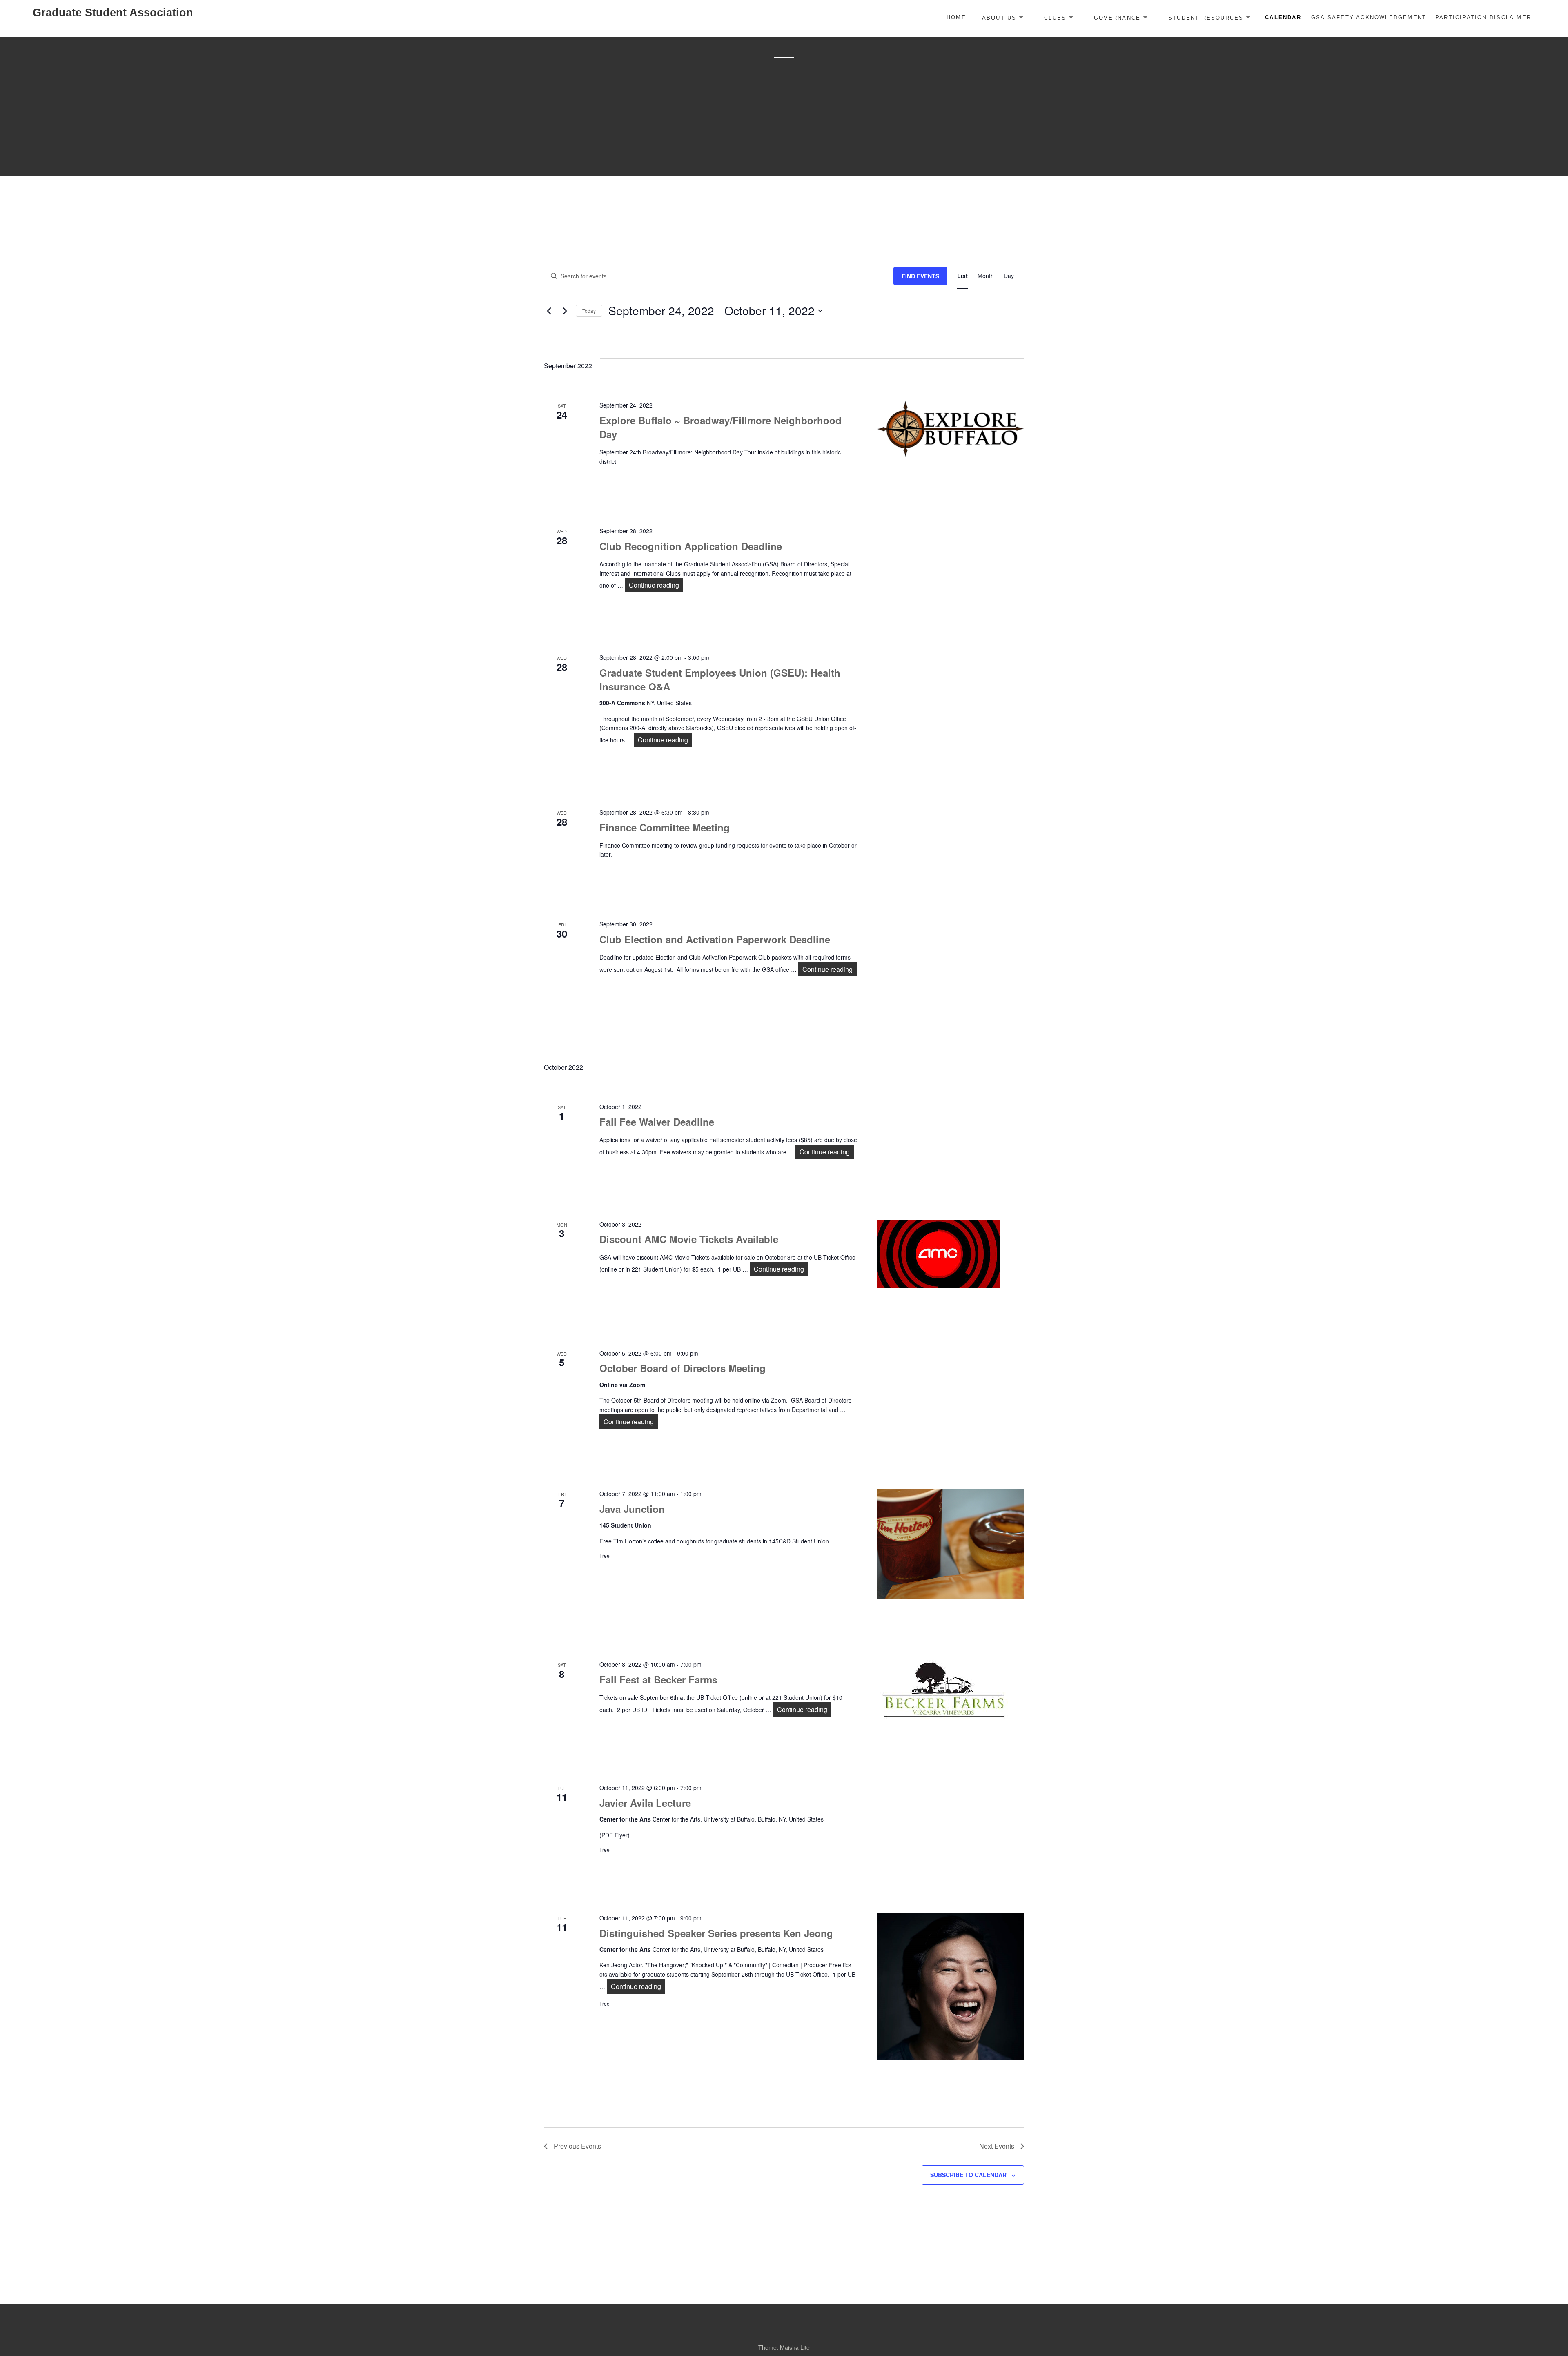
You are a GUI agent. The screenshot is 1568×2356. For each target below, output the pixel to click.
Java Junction (632, 1509)
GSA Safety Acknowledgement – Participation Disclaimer (1421, 17)
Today (589, 311)
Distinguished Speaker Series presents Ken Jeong (716, 1933)
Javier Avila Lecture (645, 1803)
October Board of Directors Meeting (683, 1368)
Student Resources (1206, 17)
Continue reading (656, 585)
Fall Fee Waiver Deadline (657, 1122)
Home (956, 17)
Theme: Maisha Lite (784, 2347)
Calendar (1283, 17)
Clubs (1055, 17)
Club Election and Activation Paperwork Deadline (715, 939)
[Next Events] (565, 311)
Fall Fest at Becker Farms (658, 1679)
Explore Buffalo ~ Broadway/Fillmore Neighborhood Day (721, 427)
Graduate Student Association (113, 13)
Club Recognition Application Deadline (691, 546)
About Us (999, 17)
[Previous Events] (549, 311)
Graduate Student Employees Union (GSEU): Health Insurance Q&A (720, 679)
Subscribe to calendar (968, 2175)
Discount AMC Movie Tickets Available (689, 1239)
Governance (1117, 17)
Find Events (920, 276)
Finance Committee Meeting (665, 827)
